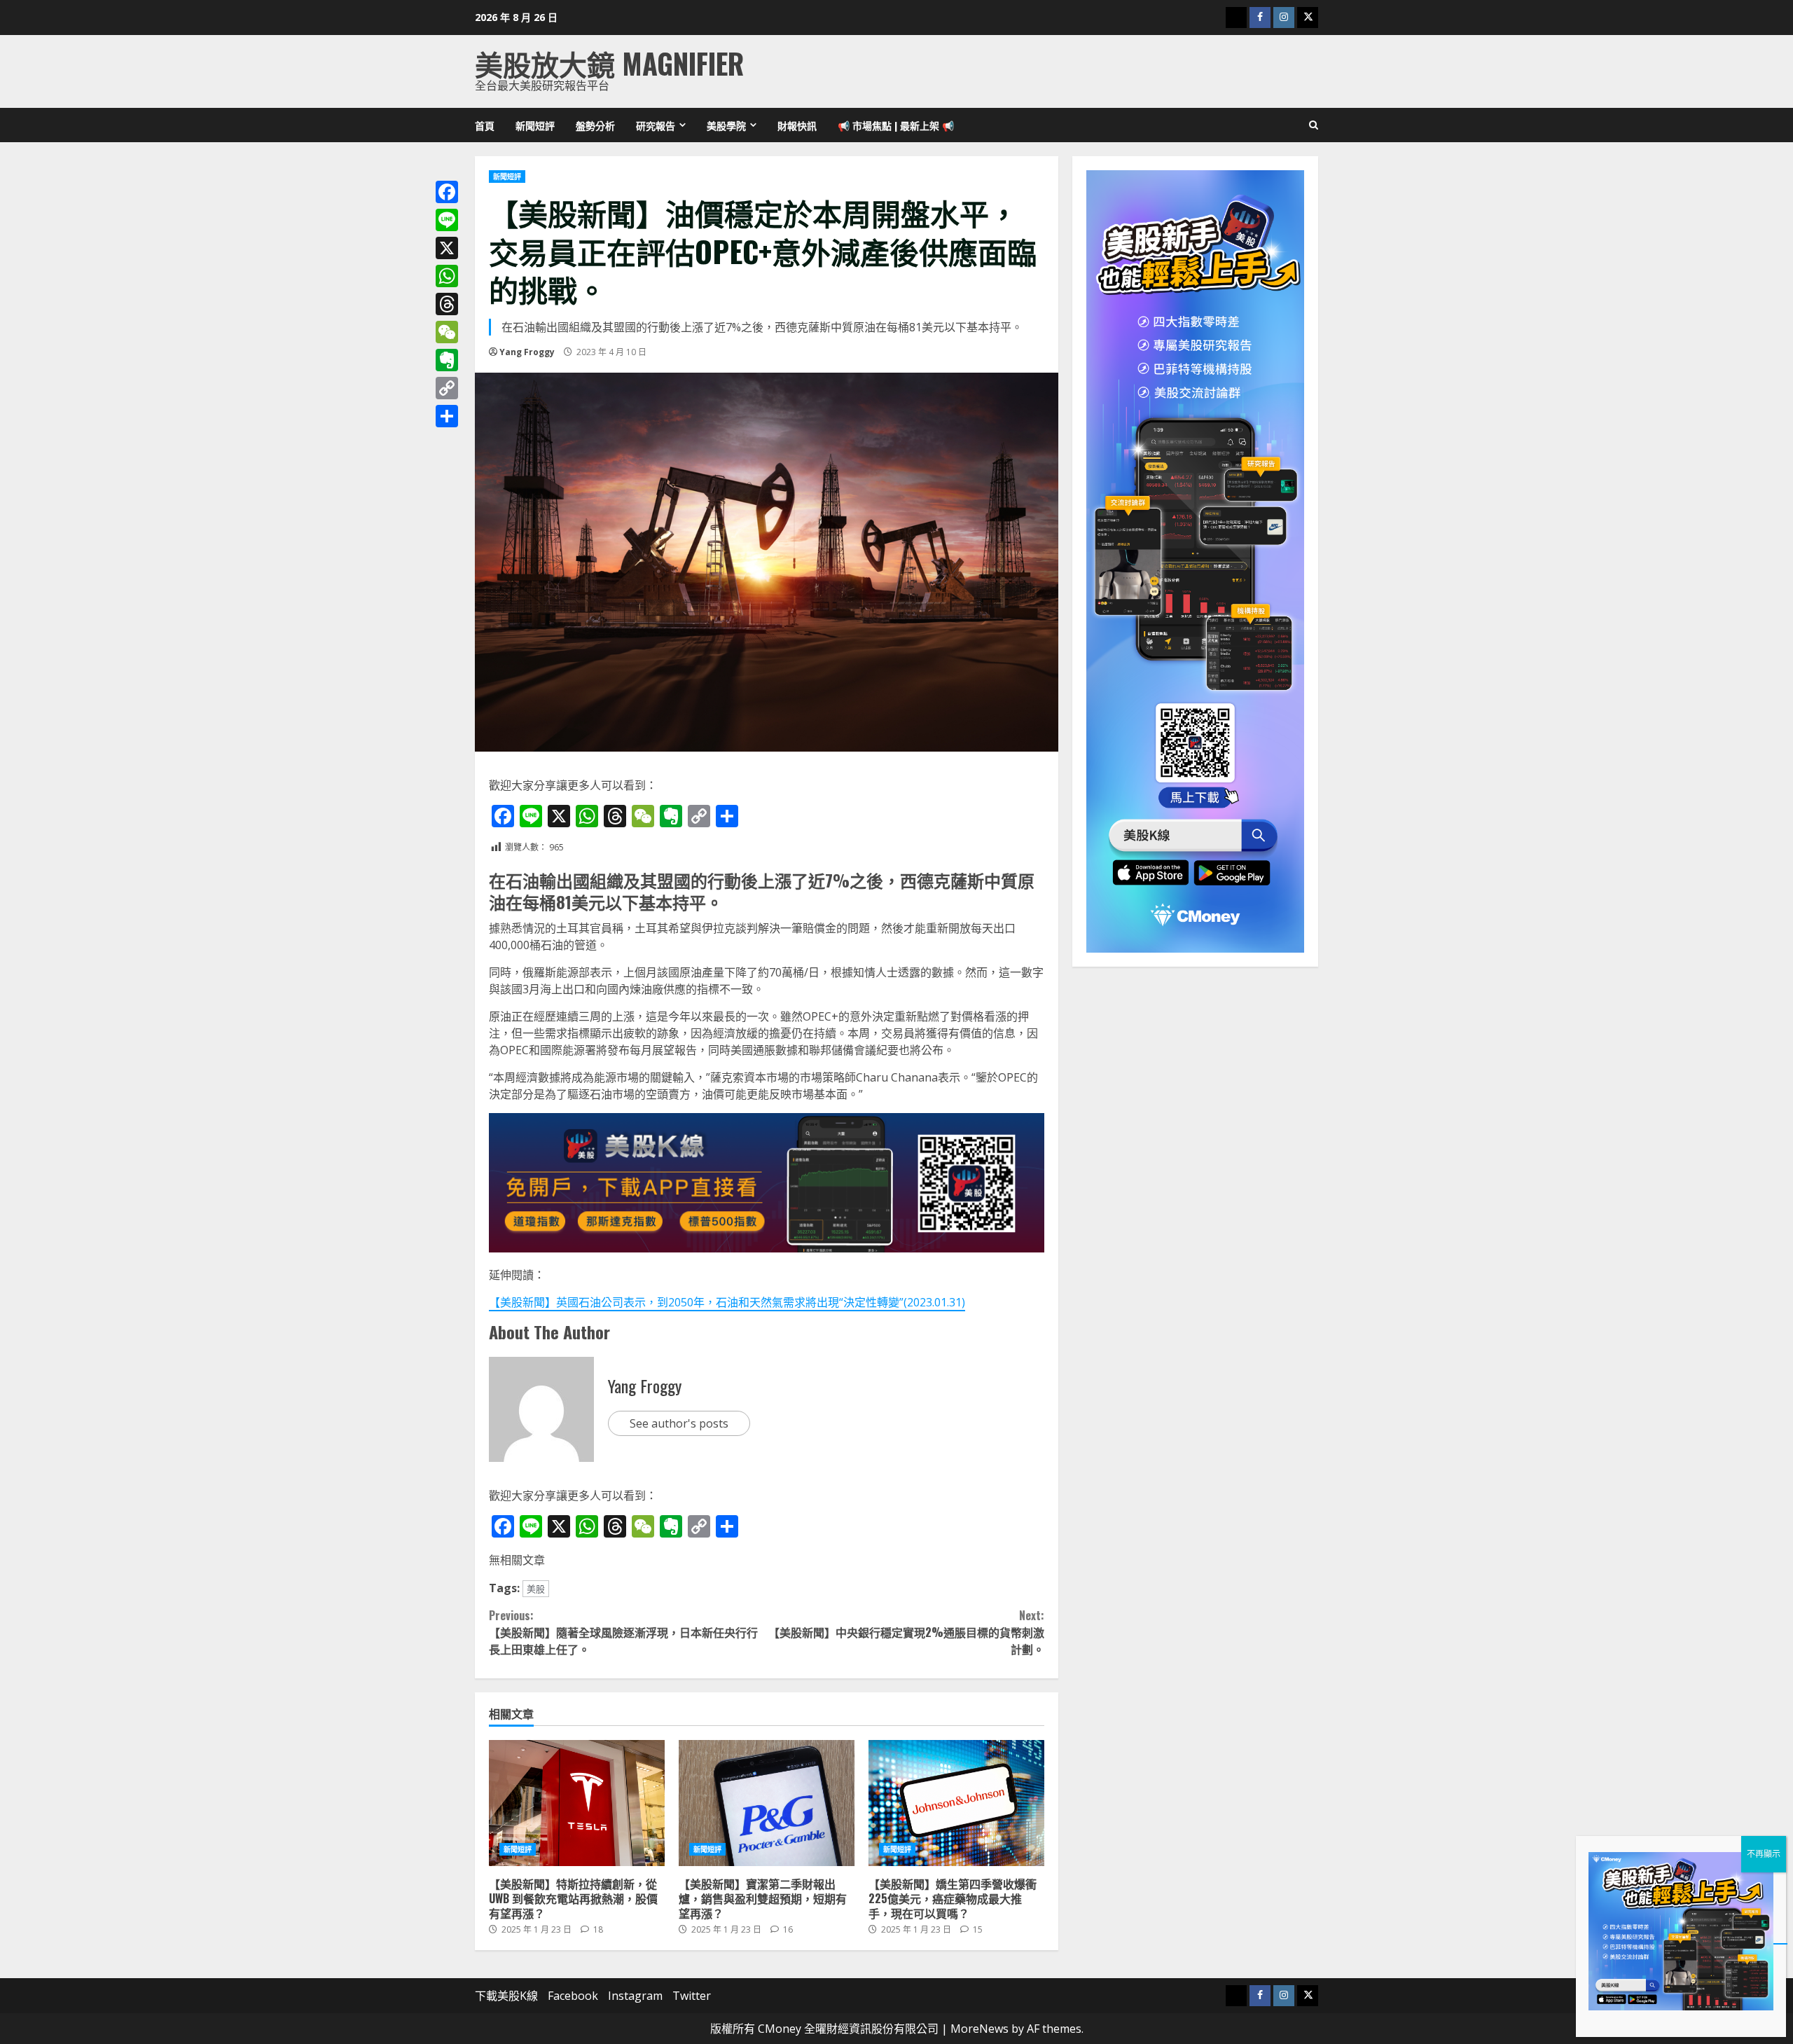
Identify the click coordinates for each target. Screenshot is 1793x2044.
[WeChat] (447, 332)
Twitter (692, 1996)
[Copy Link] (447, 388)
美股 (536, 1589)
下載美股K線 (506, 1996)
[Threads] (447, 304)
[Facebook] (447, 192)
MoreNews (979, 2029)
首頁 (485, 125)
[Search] (1314, 125)
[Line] (447, 220)
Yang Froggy (527, 352)
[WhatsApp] (447, 276)
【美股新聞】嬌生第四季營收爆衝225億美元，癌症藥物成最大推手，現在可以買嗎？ (956, 1803)
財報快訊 (797, 125)
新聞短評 (535, 125)
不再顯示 (1764, 1854)
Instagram (635, 1996)
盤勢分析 (595, 125)
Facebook (573, 1996)
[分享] (447, 416)
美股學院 (726, 125)
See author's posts (679, 1423)
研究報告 (656, 125)
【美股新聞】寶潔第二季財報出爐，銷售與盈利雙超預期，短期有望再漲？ (767, 1803)
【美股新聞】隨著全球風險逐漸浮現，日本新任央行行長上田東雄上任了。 (623, 1632)
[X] (447, 248)
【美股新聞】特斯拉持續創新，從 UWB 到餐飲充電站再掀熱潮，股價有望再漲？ (577, 1803)
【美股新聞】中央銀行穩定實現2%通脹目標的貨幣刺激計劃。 (906, 1632)
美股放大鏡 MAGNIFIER (609, 63)
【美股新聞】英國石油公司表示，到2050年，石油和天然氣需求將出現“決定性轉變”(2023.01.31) (727, 1302)
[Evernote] (447, 360)
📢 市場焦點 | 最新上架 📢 (896, 125)
